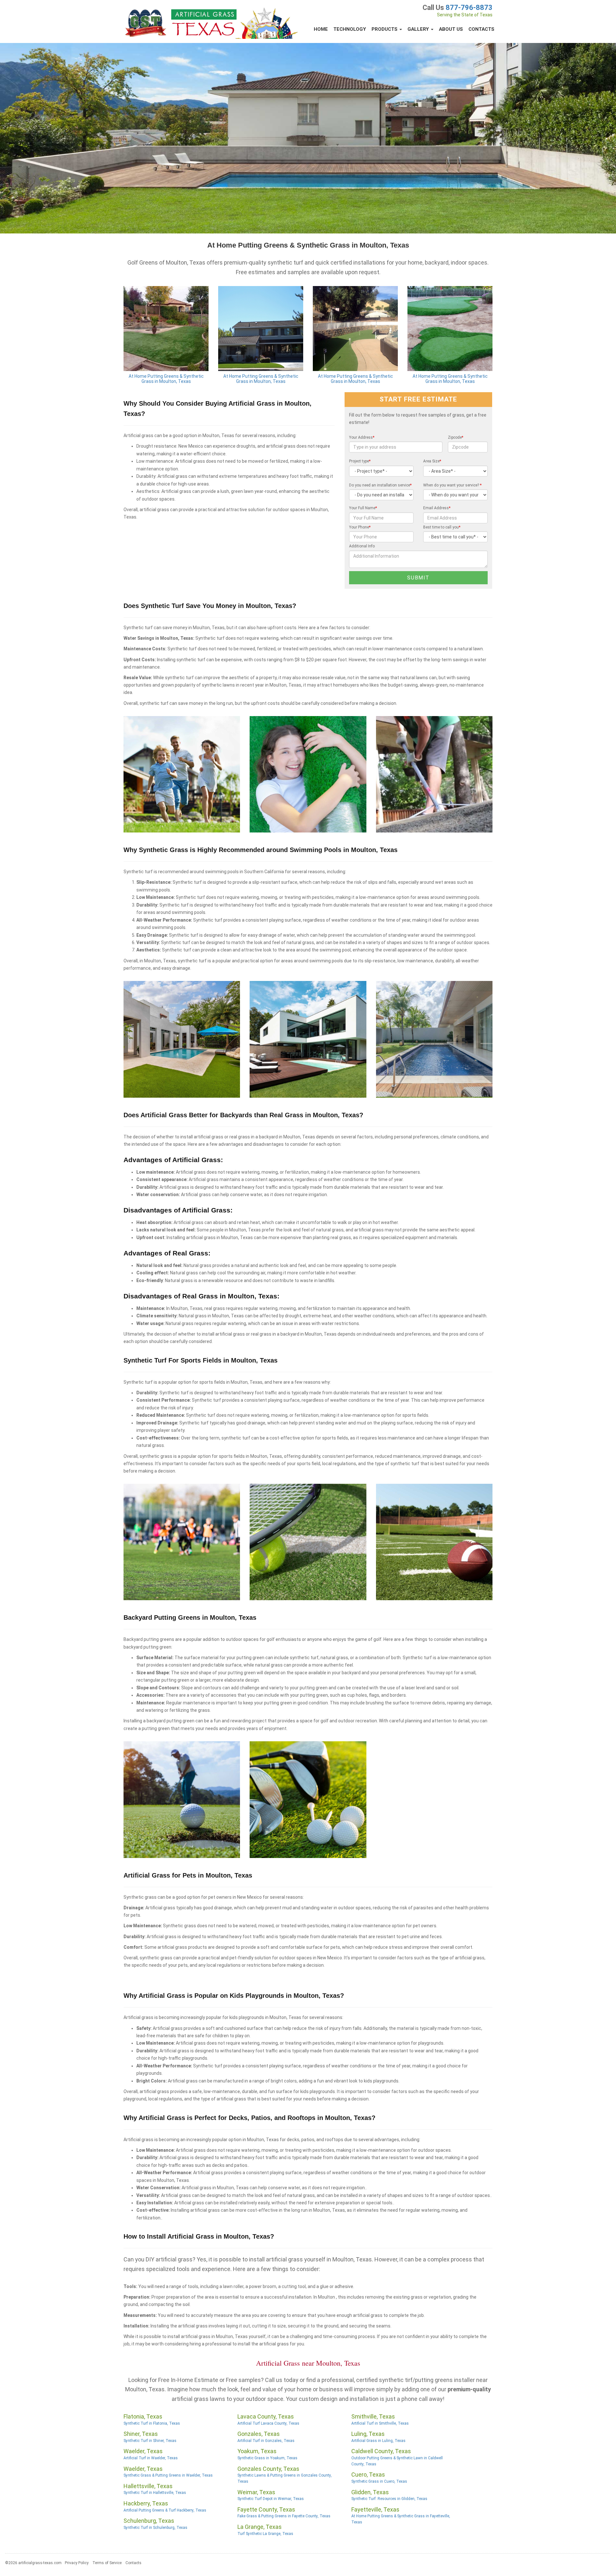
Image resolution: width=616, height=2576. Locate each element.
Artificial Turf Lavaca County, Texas (268, 2423)
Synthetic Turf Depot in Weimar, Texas (271, 2499)
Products (385, 29)
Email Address (437, 508)
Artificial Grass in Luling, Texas (378, 2441)
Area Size (432, 461)
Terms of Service (107, 2563)
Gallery (419, 29)
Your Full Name (363, 508)
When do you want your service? (452, 485)
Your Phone (360, 527)
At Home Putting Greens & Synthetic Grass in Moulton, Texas (166, 379)
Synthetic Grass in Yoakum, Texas (267, 2458)
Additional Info (362, 546)
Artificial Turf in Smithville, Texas (380, 2423)
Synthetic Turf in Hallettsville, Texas (155, 2493)
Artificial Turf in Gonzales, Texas (266, 2441)
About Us (451, 29)
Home (321, 29)
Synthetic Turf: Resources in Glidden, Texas (389, 2499)
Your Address (362, 437)
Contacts (481, 29)
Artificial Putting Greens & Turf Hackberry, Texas (165, 2510)
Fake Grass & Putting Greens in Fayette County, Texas (284, 2516)
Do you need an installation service (380, 485)
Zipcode (456, 437)
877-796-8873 (469, 8)
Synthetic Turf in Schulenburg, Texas (155, 2528)
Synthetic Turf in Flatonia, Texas (152, 2423)
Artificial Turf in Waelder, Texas (151, 2458)
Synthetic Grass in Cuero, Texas (379, 2481)
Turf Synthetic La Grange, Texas (265, 2534)
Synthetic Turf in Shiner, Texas (150, 2441)
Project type (360, 461)
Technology (350, 29)
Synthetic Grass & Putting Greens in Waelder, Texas (168, 2475)
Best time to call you (442, 527)
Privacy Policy (77, 2563)
